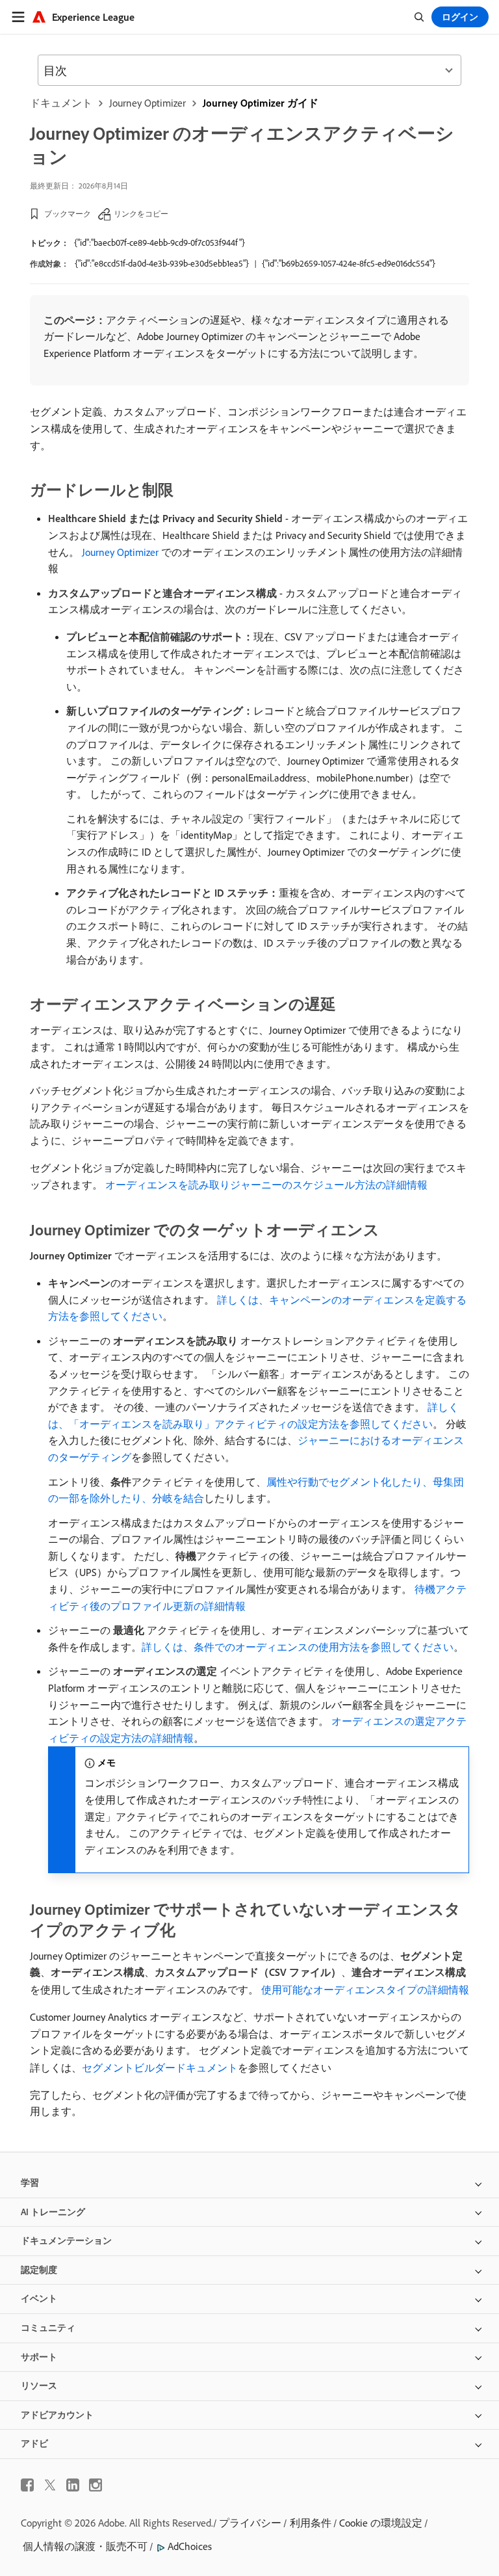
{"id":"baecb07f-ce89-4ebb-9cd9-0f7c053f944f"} (160, 243)
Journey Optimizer (147, 103)
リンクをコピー (141, 214)
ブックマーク (68, 214)
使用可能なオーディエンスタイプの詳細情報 (365, 1990)
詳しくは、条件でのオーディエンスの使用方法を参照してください (298, 1647)
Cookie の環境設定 (381, 2523)
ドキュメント (61, 103)
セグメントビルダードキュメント (160, 2068)
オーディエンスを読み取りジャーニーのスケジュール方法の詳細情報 (266, 1185)
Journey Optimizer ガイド (261, 103)
